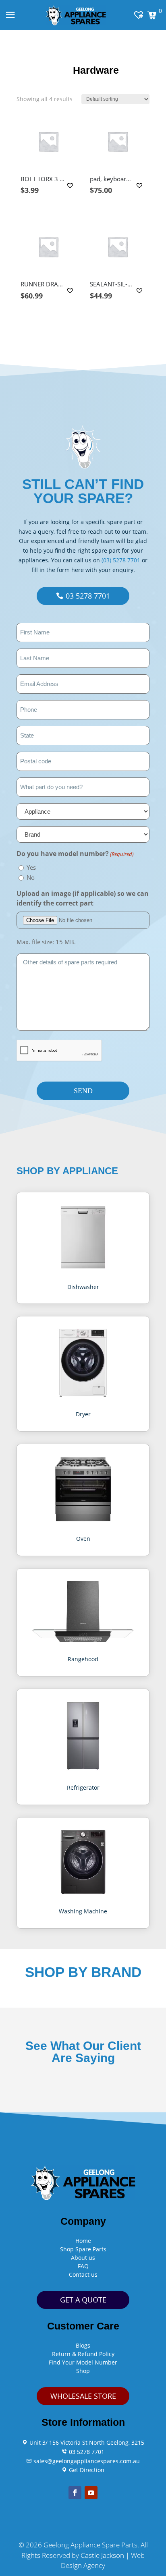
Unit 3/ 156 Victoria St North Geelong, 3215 (86, 2442)
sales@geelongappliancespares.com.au (86, 2461)
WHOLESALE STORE (83, 2396)
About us (83, 2258)
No (31, 877)
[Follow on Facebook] (75, 2493)
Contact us (83, 2274)
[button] (71, 185)
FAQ (83, 2266)
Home (83, 2241)
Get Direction (86, 2470)
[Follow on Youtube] (91, 2493)
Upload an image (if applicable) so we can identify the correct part (83, 898)
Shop (83, 2371)
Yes (31, 867)
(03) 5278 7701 (121, 560)
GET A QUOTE (83, 2300)
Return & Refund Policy (83, 2354)
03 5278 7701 (88, 596)
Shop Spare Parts (83, 2249)
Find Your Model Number (83, 2362)
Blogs (83, 2345)
